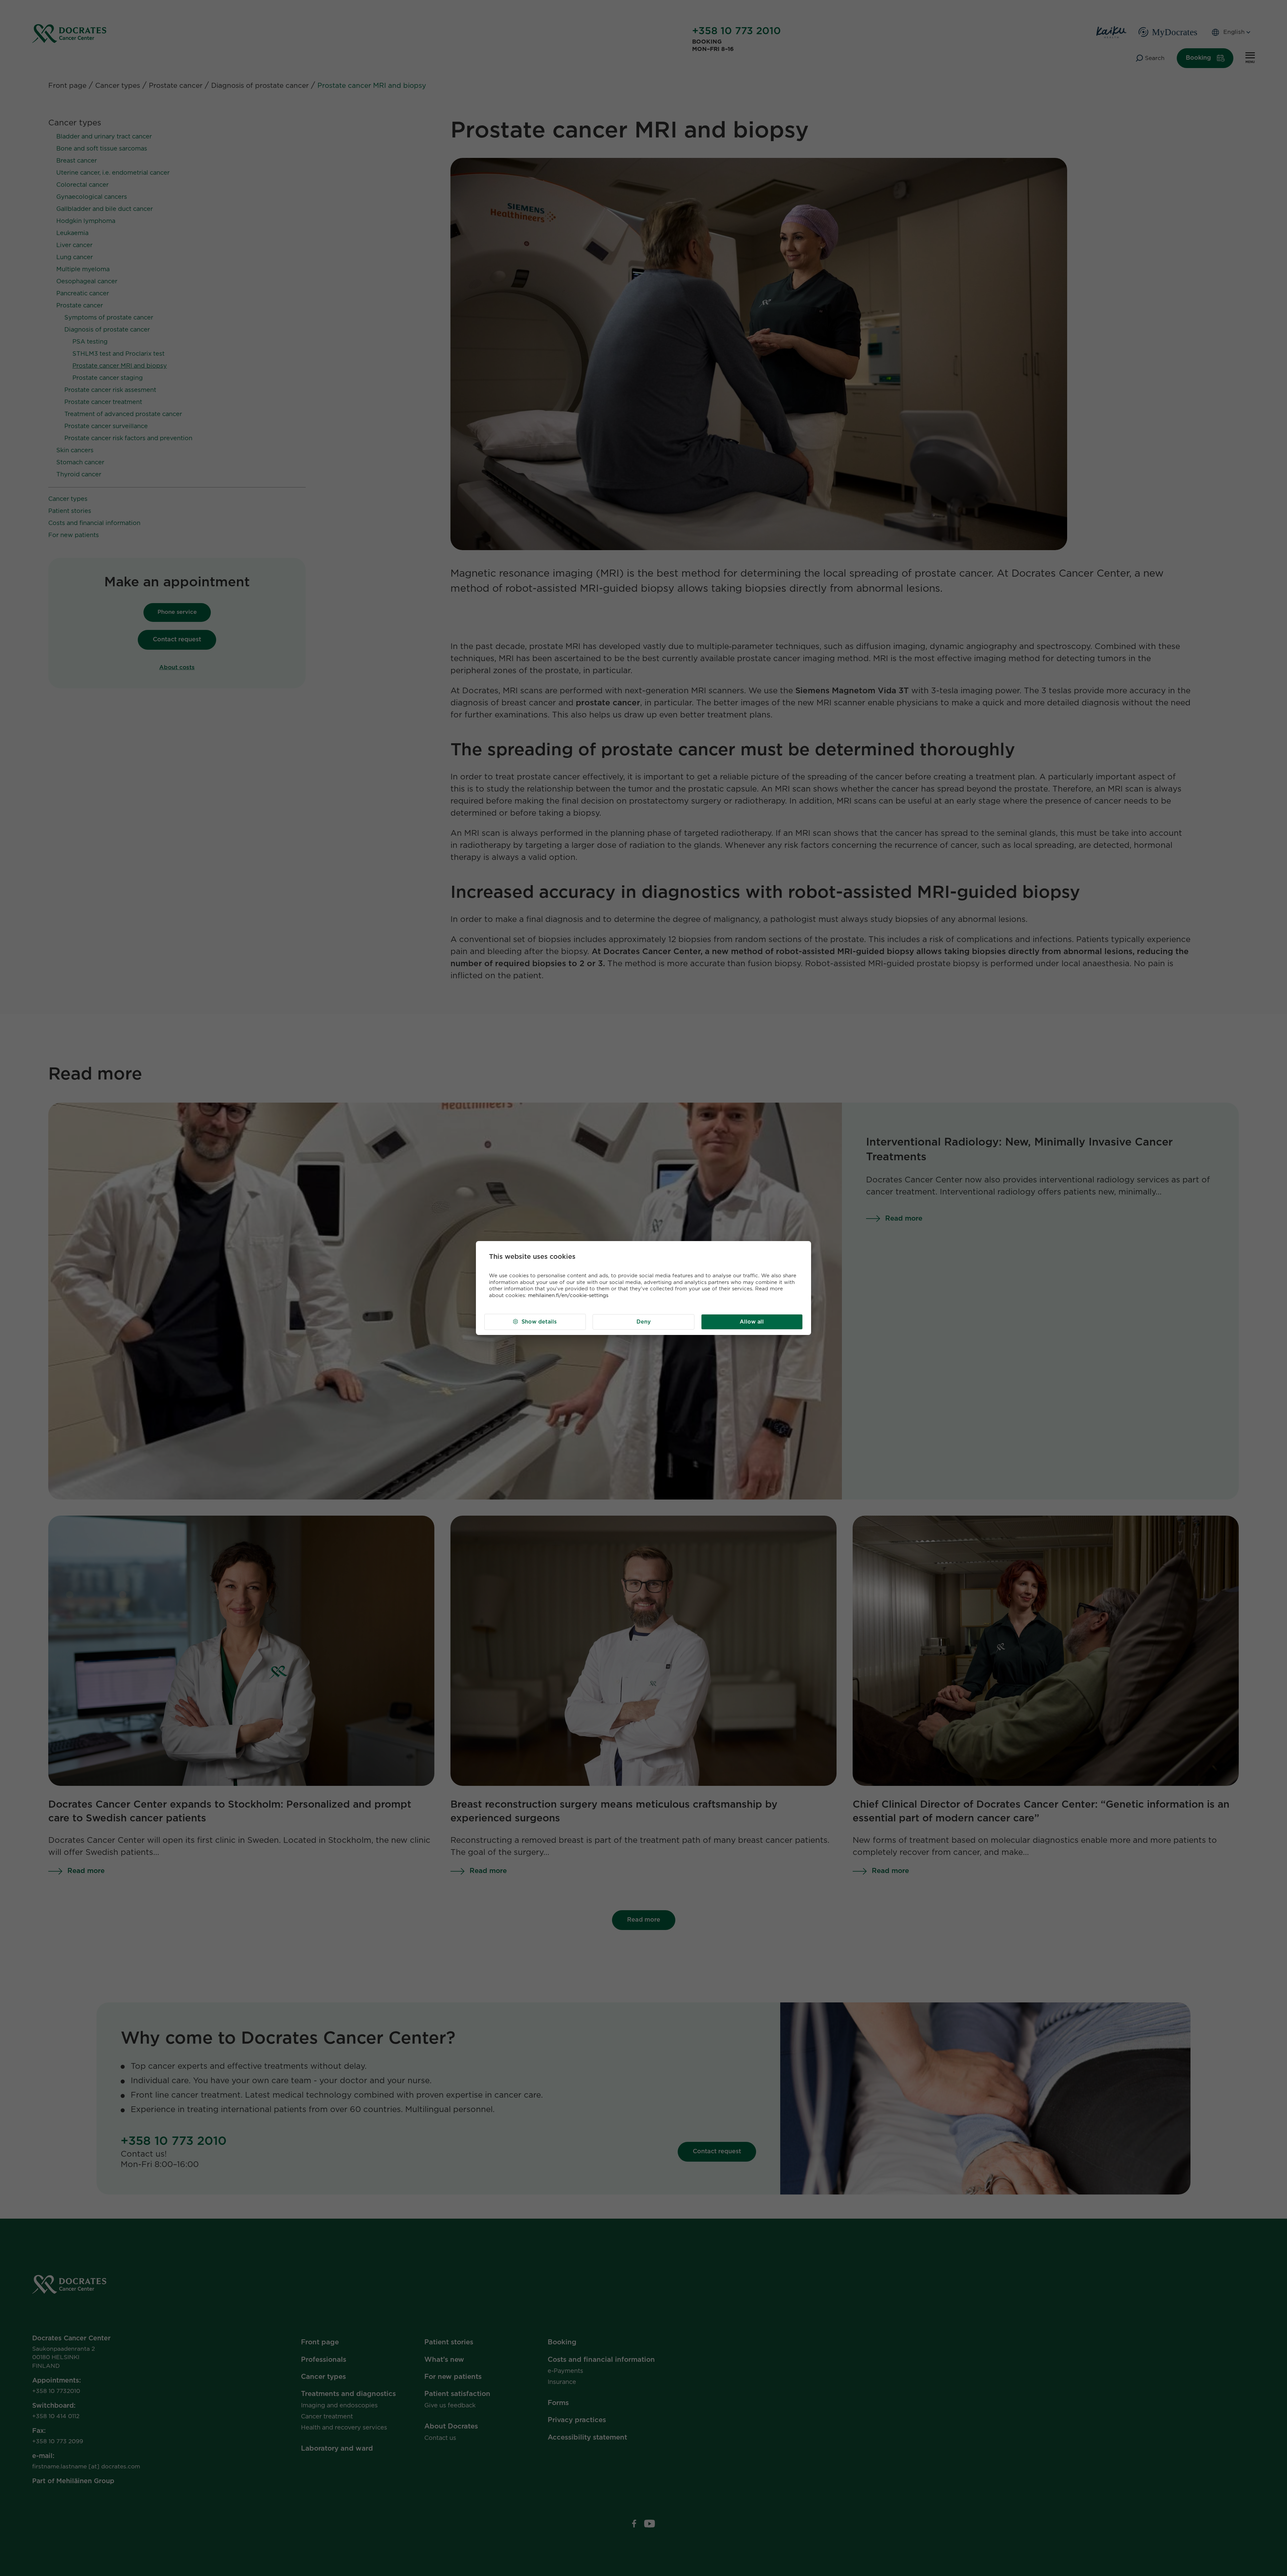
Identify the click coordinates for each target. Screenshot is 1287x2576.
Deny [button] (644, 1322)
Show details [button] (539, 1322)
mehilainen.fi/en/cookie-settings (568, 1296)
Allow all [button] (752, 1322)
